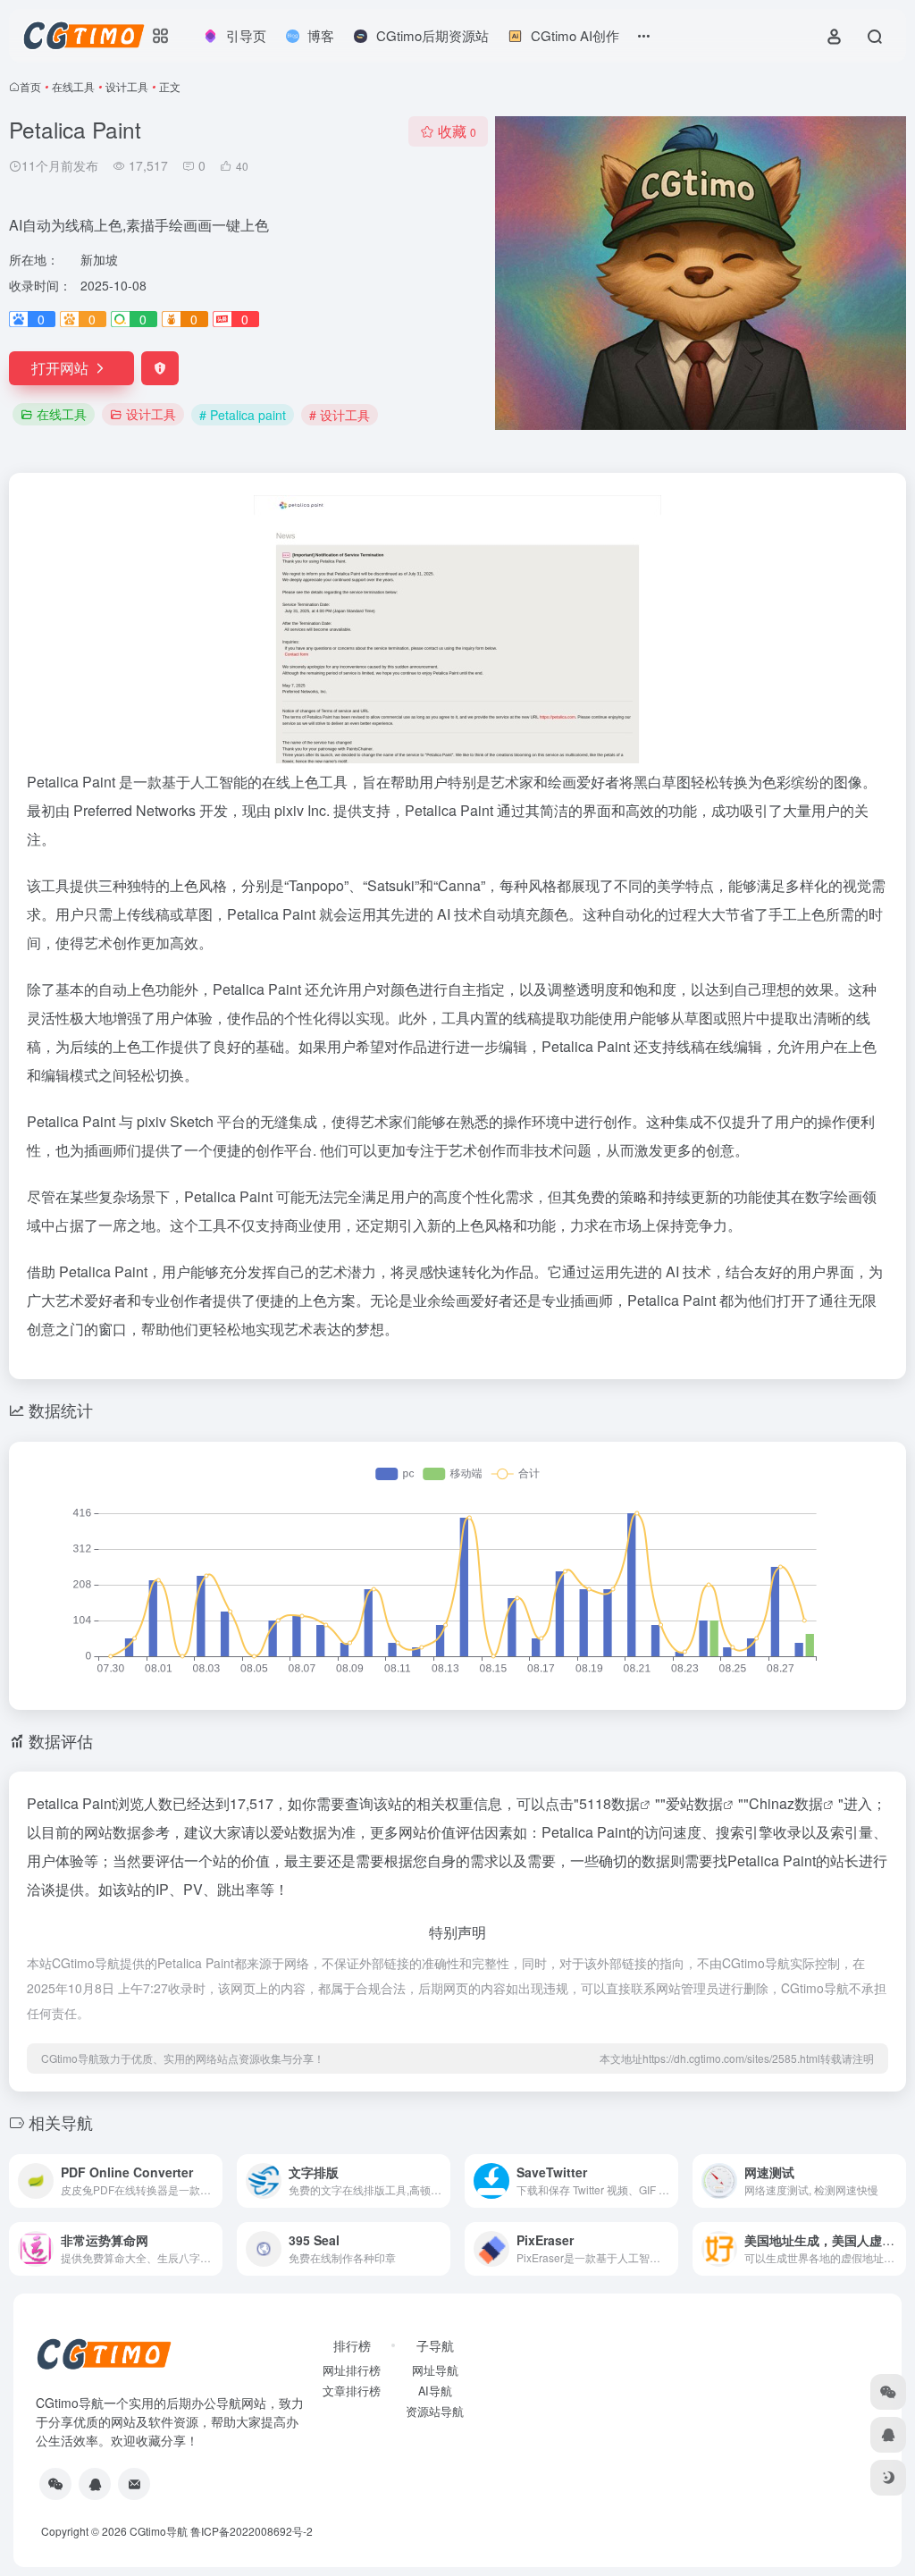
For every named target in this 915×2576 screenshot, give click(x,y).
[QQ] (95, 2484)
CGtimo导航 (159, 2531)
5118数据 (609, 1803)
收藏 (457, 131)
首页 (30, 86)
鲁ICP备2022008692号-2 (252, 2531)
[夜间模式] (888, 2478)
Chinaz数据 (786, 1803)
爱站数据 (694, 1803)
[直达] (213, 2181)
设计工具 (127, 86)
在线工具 (73, 86)
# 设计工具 (340, 415)
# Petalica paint (243, 415)
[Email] (134, 2484)
